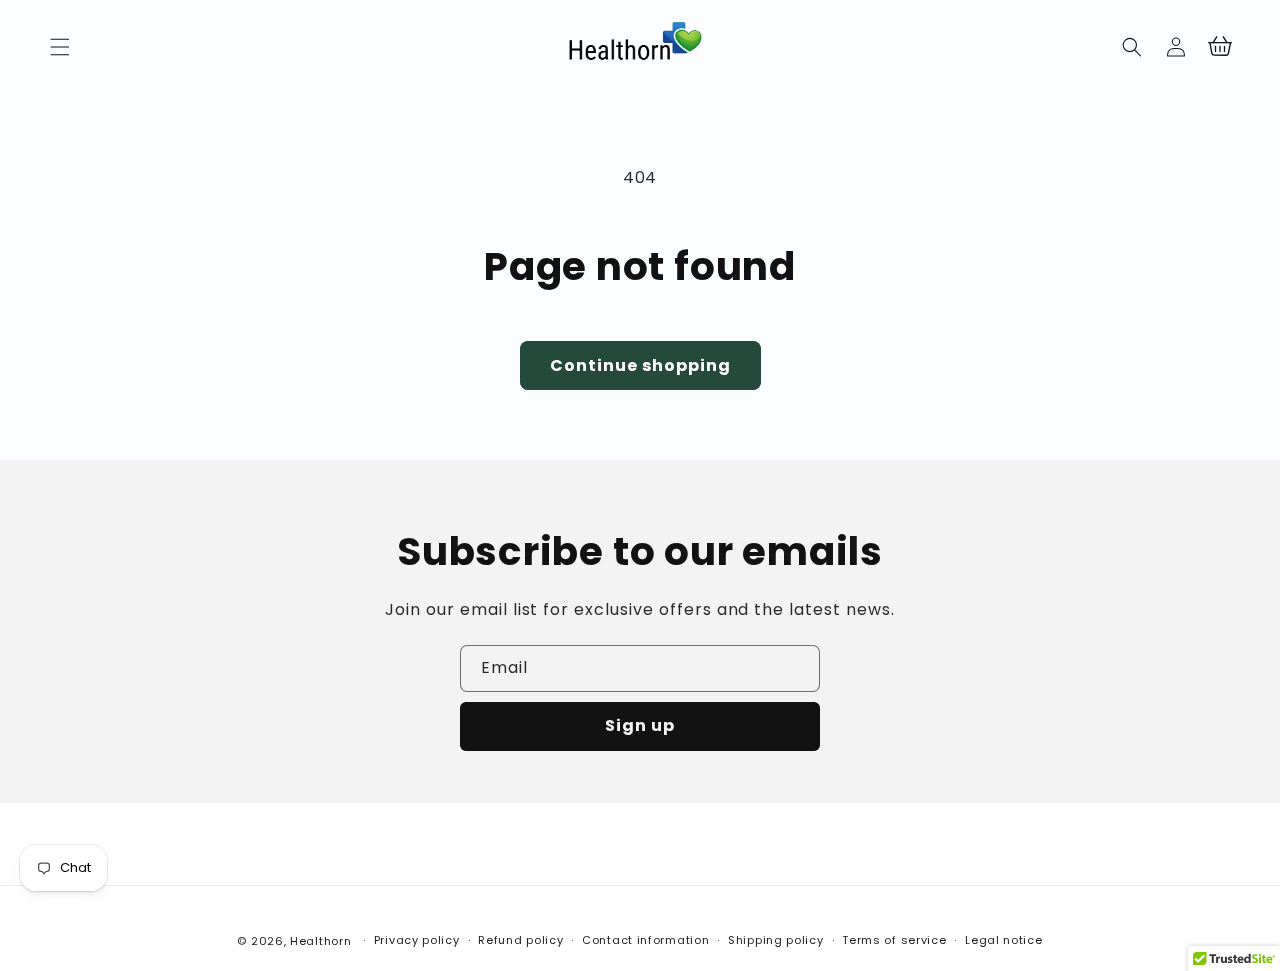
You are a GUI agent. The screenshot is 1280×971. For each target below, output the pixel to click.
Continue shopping (640, 365)
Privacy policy (417, 940)
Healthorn (320, 941)
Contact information (645, 940)
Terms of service (894, 940)
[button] (60, 47)
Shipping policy (776, 940)
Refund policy (520, 940)
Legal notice (1003, 940)
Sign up (640, 725)
